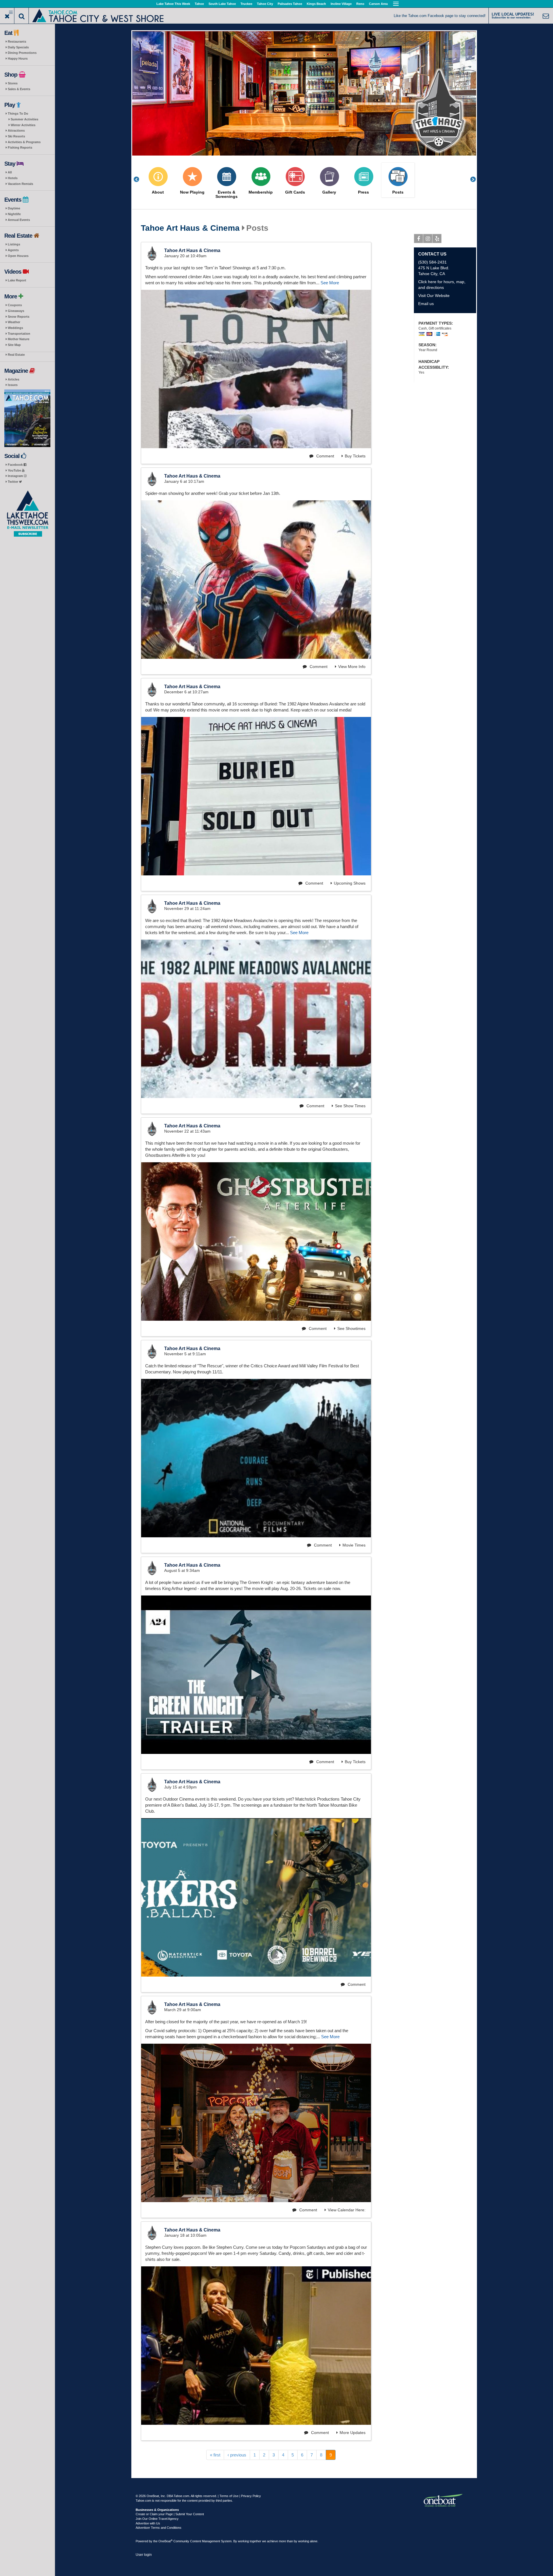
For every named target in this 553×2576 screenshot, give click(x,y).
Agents (13, 250)
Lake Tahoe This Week (173, 4)
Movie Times (354, 1545)
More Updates (353, 2433)
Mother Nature (19, 339)
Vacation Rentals (20, 184)
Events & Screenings (227, 194)
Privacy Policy (251, 2496)
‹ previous (237, 2455)
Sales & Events (19, 89)
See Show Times (350, 1106)
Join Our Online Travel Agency (157, 2519)
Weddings (15, 328)
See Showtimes (351, 1328)
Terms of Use (229, 2496)
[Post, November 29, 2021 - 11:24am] (256, 1019)
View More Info (352, 667)
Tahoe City (265, 4)
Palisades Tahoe (290, 4)
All (10, 172)
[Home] (98, 15)
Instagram (16, 476)
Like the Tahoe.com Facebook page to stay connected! (440, 16)
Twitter (13, 482)
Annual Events (19, 220)
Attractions (16, 130)
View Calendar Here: (347, 2210)
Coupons (15, 305)
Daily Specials (18, 47)
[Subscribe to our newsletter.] (27, 514)
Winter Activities (23, 125)
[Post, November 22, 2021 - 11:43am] (256, 1241)
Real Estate (16, 355)
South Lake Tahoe (222, 4)
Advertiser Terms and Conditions (159, 2528)
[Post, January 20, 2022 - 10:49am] (256, 369)
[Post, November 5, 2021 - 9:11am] (256, 1458)
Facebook (16, 465)
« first (215, 2455)
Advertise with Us (148, 2523)
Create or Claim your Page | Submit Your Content (170, 2514)
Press (363, 192)
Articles (14, 379)
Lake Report (17, 280)
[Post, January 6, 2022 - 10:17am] (256, 580)
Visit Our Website (434, 296)
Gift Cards (295, 192)
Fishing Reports (20, 147)
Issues (13, 385)
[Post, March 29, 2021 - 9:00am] (256, 2123)
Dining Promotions (22, 53)
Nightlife (14, 214)
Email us (426, 304)
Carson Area (378, 4)
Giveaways (16, 311)
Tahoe (199, 4)
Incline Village (341, 4)
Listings (14, 244)
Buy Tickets (355, 456)
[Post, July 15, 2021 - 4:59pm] (256, 1897)
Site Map (14, 345)
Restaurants (17, 41)
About (158, 192)
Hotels (13, 178)
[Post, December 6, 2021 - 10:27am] (256, 796)
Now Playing (192, 192)
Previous (139, 179)
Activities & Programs (24, 142)
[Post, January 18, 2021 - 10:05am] (256, 2346)
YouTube (15, 470)
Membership (261, 192)
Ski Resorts (16, 136)
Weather (14, 322)
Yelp (437, 239)
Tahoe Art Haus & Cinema (190, 228)
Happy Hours (18, 58)
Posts (398, 192)
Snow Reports (19, 317)
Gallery (329, 192)
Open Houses (18, 256)
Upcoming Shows (350, 883)
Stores (13, 83)
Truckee (246, 4)
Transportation (19, 334)
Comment (325, 456)
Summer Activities (24, 119)
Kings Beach (316, 4)
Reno (360, 4)
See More (330, 283)
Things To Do (18, 113)
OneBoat (165, 2541)
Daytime (14, 208)
